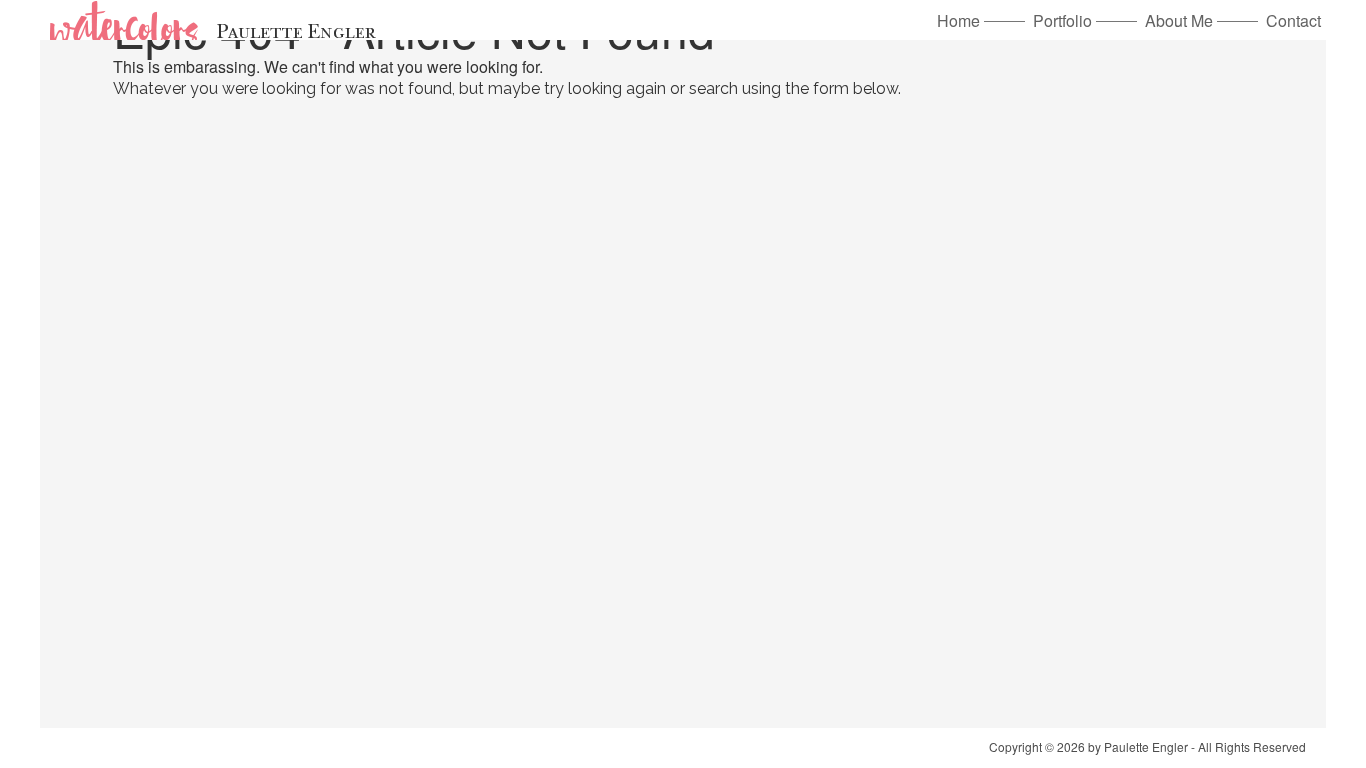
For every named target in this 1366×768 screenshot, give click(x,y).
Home (958, 20)
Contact (1293, 20)
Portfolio (1062, 20)
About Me (1179, 20)
